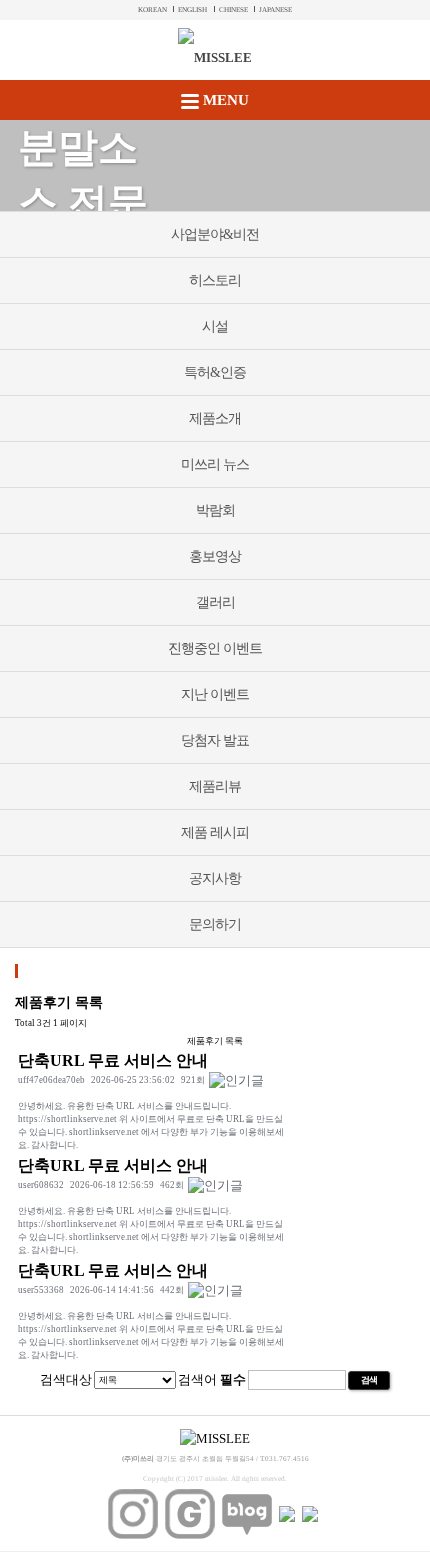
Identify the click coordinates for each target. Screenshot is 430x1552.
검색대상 (66, 1379)
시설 (215, 326)
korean (152, 10)
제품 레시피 (215, 832)
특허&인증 (215, 372)
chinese (233, 10)
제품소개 (215, 418)
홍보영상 (215, 556)
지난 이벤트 (215, 694)
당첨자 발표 (215, 740)
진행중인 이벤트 (215, 648)
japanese (275, 10)
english (192, 10)
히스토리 (215, 280)
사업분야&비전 (215, 234)
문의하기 (215, 924)
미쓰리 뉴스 (215, 464)
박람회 (215, 510)
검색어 (212, 1379)
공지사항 (215, 878)
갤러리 (215, 602)
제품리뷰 (215, 786)
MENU (224, 100)
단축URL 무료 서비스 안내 (113, 1060)
